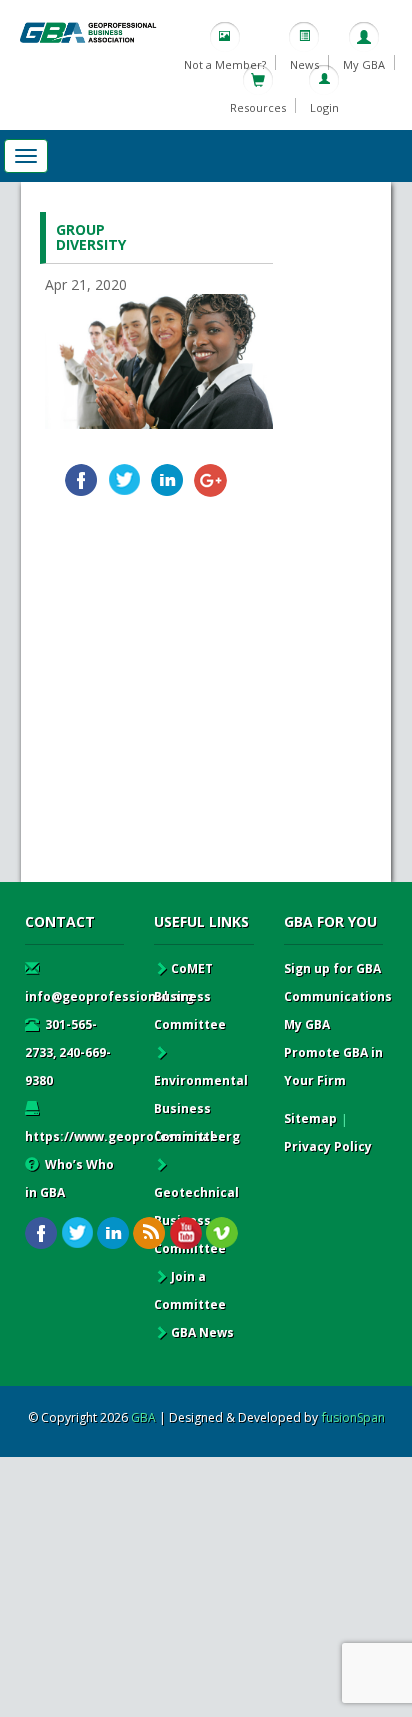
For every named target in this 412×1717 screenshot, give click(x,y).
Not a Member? (225, 64)
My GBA (364, 64)
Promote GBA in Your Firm (333, 1066)
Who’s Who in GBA (69, 1178)
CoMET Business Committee (190, 996)
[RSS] (149, 1233)
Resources (258, 107)
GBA (143, 1417)
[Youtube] (185, 1233)
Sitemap (310, 1118)
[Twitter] (124, 480)
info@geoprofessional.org (109, 996)
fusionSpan (353, 1417)
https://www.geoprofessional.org (132, 1136)
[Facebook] (81, 480)
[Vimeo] (221, 1233)
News (304, 64)
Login (324, 107)
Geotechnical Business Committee (196, 1220)
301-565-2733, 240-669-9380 (68, 1052)
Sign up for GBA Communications (338, 982)
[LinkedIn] (167, 480)
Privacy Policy (328, 1146)
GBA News (202, 1332)
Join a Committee (190, 1290)
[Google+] (210, 480)
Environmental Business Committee (201, 1108)
